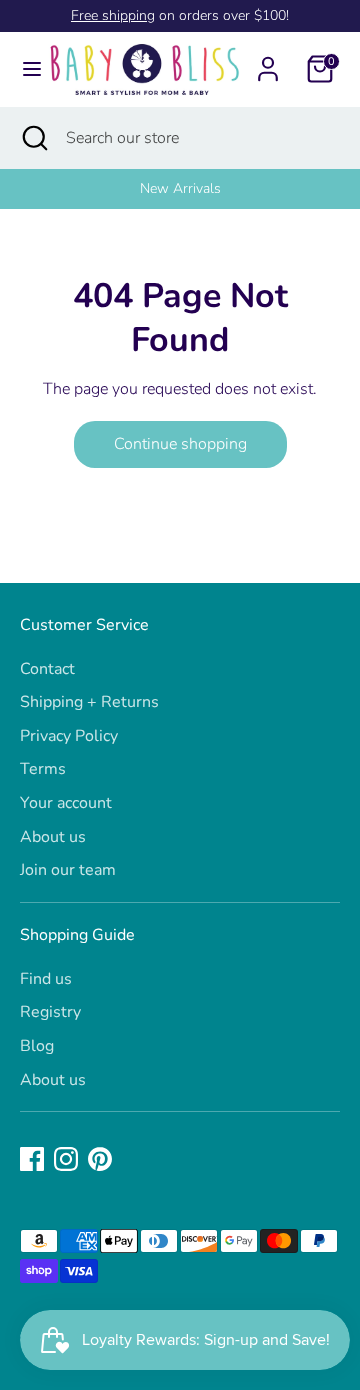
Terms (43, 769)
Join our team (68, 870)
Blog (37, 1046)
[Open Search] (33, 138)
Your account (66, 803)
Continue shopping (180, 444)
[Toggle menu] (24, 69)
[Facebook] (32, 1159)
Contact (47, 669)
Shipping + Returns (89, 702)
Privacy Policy (69, 736)
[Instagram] (66, 1159)
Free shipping (113, 15)
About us (53, 837)
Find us (46, 979)
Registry (50, 1012)
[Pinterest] (100, 1159)
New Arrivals (85, 188)
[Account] (268, 61)
